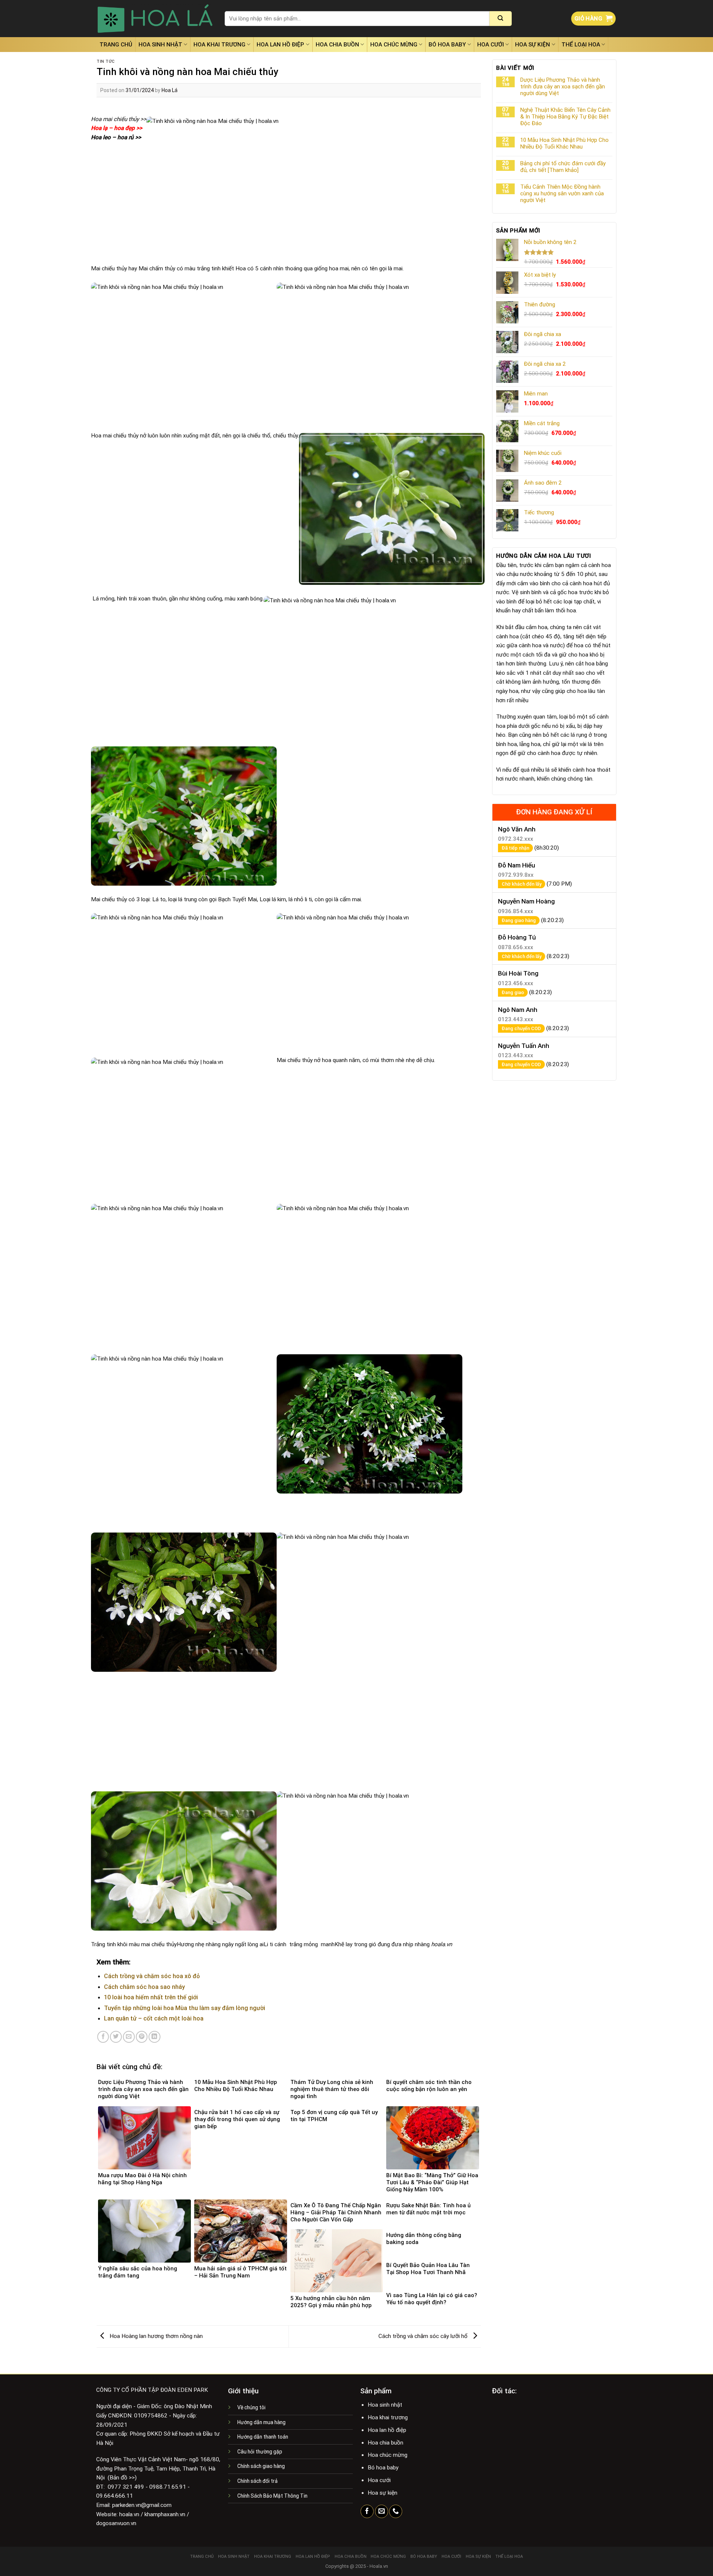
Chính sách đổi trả (258, 2481)
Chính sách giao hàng (261, 2466)
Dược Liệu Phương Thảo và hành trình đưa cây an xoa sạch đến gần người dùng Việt (563, 87)
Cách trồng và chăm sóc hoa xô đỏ (152, 1976)
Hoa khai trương (219, 45)
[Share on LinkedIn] (154, 2037)
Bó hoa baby (447, 45)
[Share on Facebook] (103, 2037)
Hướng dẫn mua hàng (261, 2422)
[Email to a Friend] (129, 2037)
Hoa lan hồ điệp (280, 45)
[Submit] (501, 19)
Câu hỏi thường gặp (260, 2452)
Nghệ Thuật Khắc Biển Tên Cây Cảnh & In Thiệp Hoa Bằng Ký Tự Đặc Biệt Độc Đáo (565, 117)
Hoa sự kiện (533, 45)
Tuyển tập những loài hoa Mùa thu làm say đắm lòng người (185, 2008)
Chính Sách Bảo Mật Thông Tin (272, 2496)
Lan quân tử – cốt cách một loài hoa (154, 2018)
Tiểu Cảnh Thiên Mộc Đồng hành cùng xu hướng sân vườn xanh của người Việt (562, 193)
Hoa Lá (170, 90)
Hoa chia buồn (337, 45)
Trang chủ (116, 45)
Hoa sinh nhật (160, 45)
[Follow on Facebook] (367, 2511)
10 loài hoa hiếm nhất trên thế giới (151, 1997)
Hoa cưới (491, 45)
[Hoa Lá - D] (155, 19)
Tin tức (106, 61)
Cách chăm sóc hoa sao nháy (144, 1987)
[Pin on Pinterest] (142, 2037)
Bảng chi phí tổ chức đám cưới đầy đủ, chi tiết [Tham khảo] (563, 167)
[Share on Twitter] (116, 2037)
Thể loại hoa (581, 45)
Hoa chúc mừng (394, 45)
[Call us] (396, 2511)
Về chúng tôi (251, 2407)
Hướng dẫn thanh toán (263, 2437)
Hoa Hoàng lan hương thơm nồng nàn (155, 2336)
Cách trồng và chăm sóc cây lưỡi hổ (424, 2336)
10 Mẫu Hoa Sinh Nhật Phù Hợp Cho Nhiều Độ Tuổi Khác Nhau (564, 143)
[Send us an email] (382, 2511)
